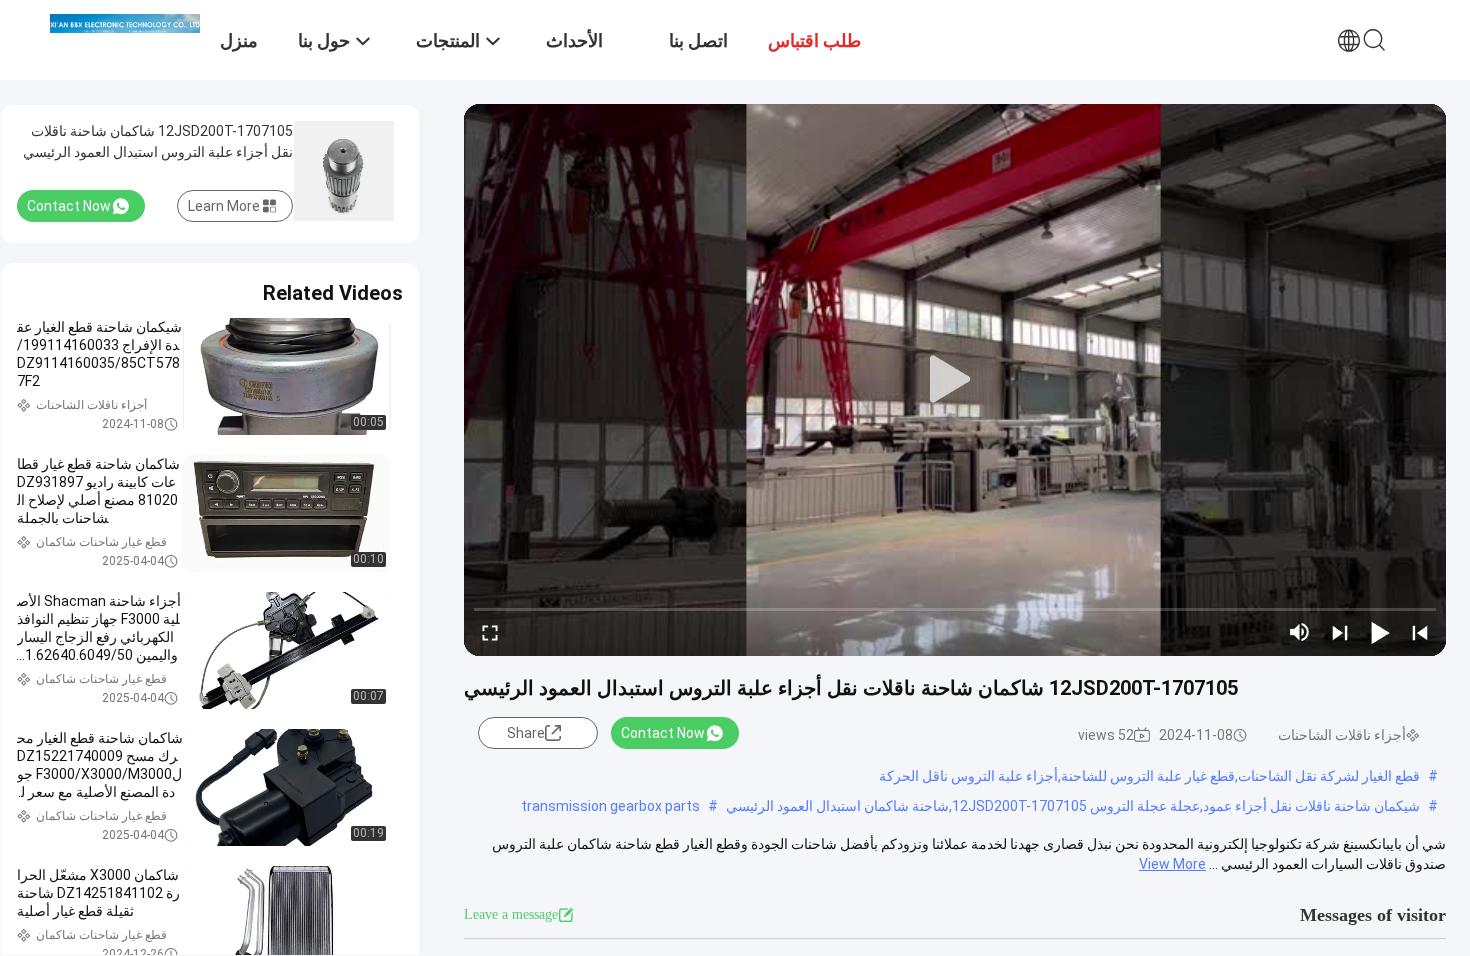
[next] (1340, 632)
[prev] (1420, 632)
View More (1172, 864)
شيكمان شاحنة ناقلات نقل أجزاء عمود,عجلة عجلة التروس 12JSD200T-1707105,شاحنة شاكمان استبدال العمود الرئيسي (1073, 806)
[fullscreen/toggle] (490, 632)
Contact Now (663, 733)
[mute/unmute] (1300, 632)
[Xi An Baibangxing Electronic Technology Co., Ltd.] (125, 22)
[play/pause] (1380, 632)
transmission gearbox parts (610, 806)
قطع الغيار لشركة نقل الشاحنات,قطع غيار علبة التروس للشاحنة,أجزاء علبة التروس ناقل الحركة (1149, 776)
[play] (955, 380)
